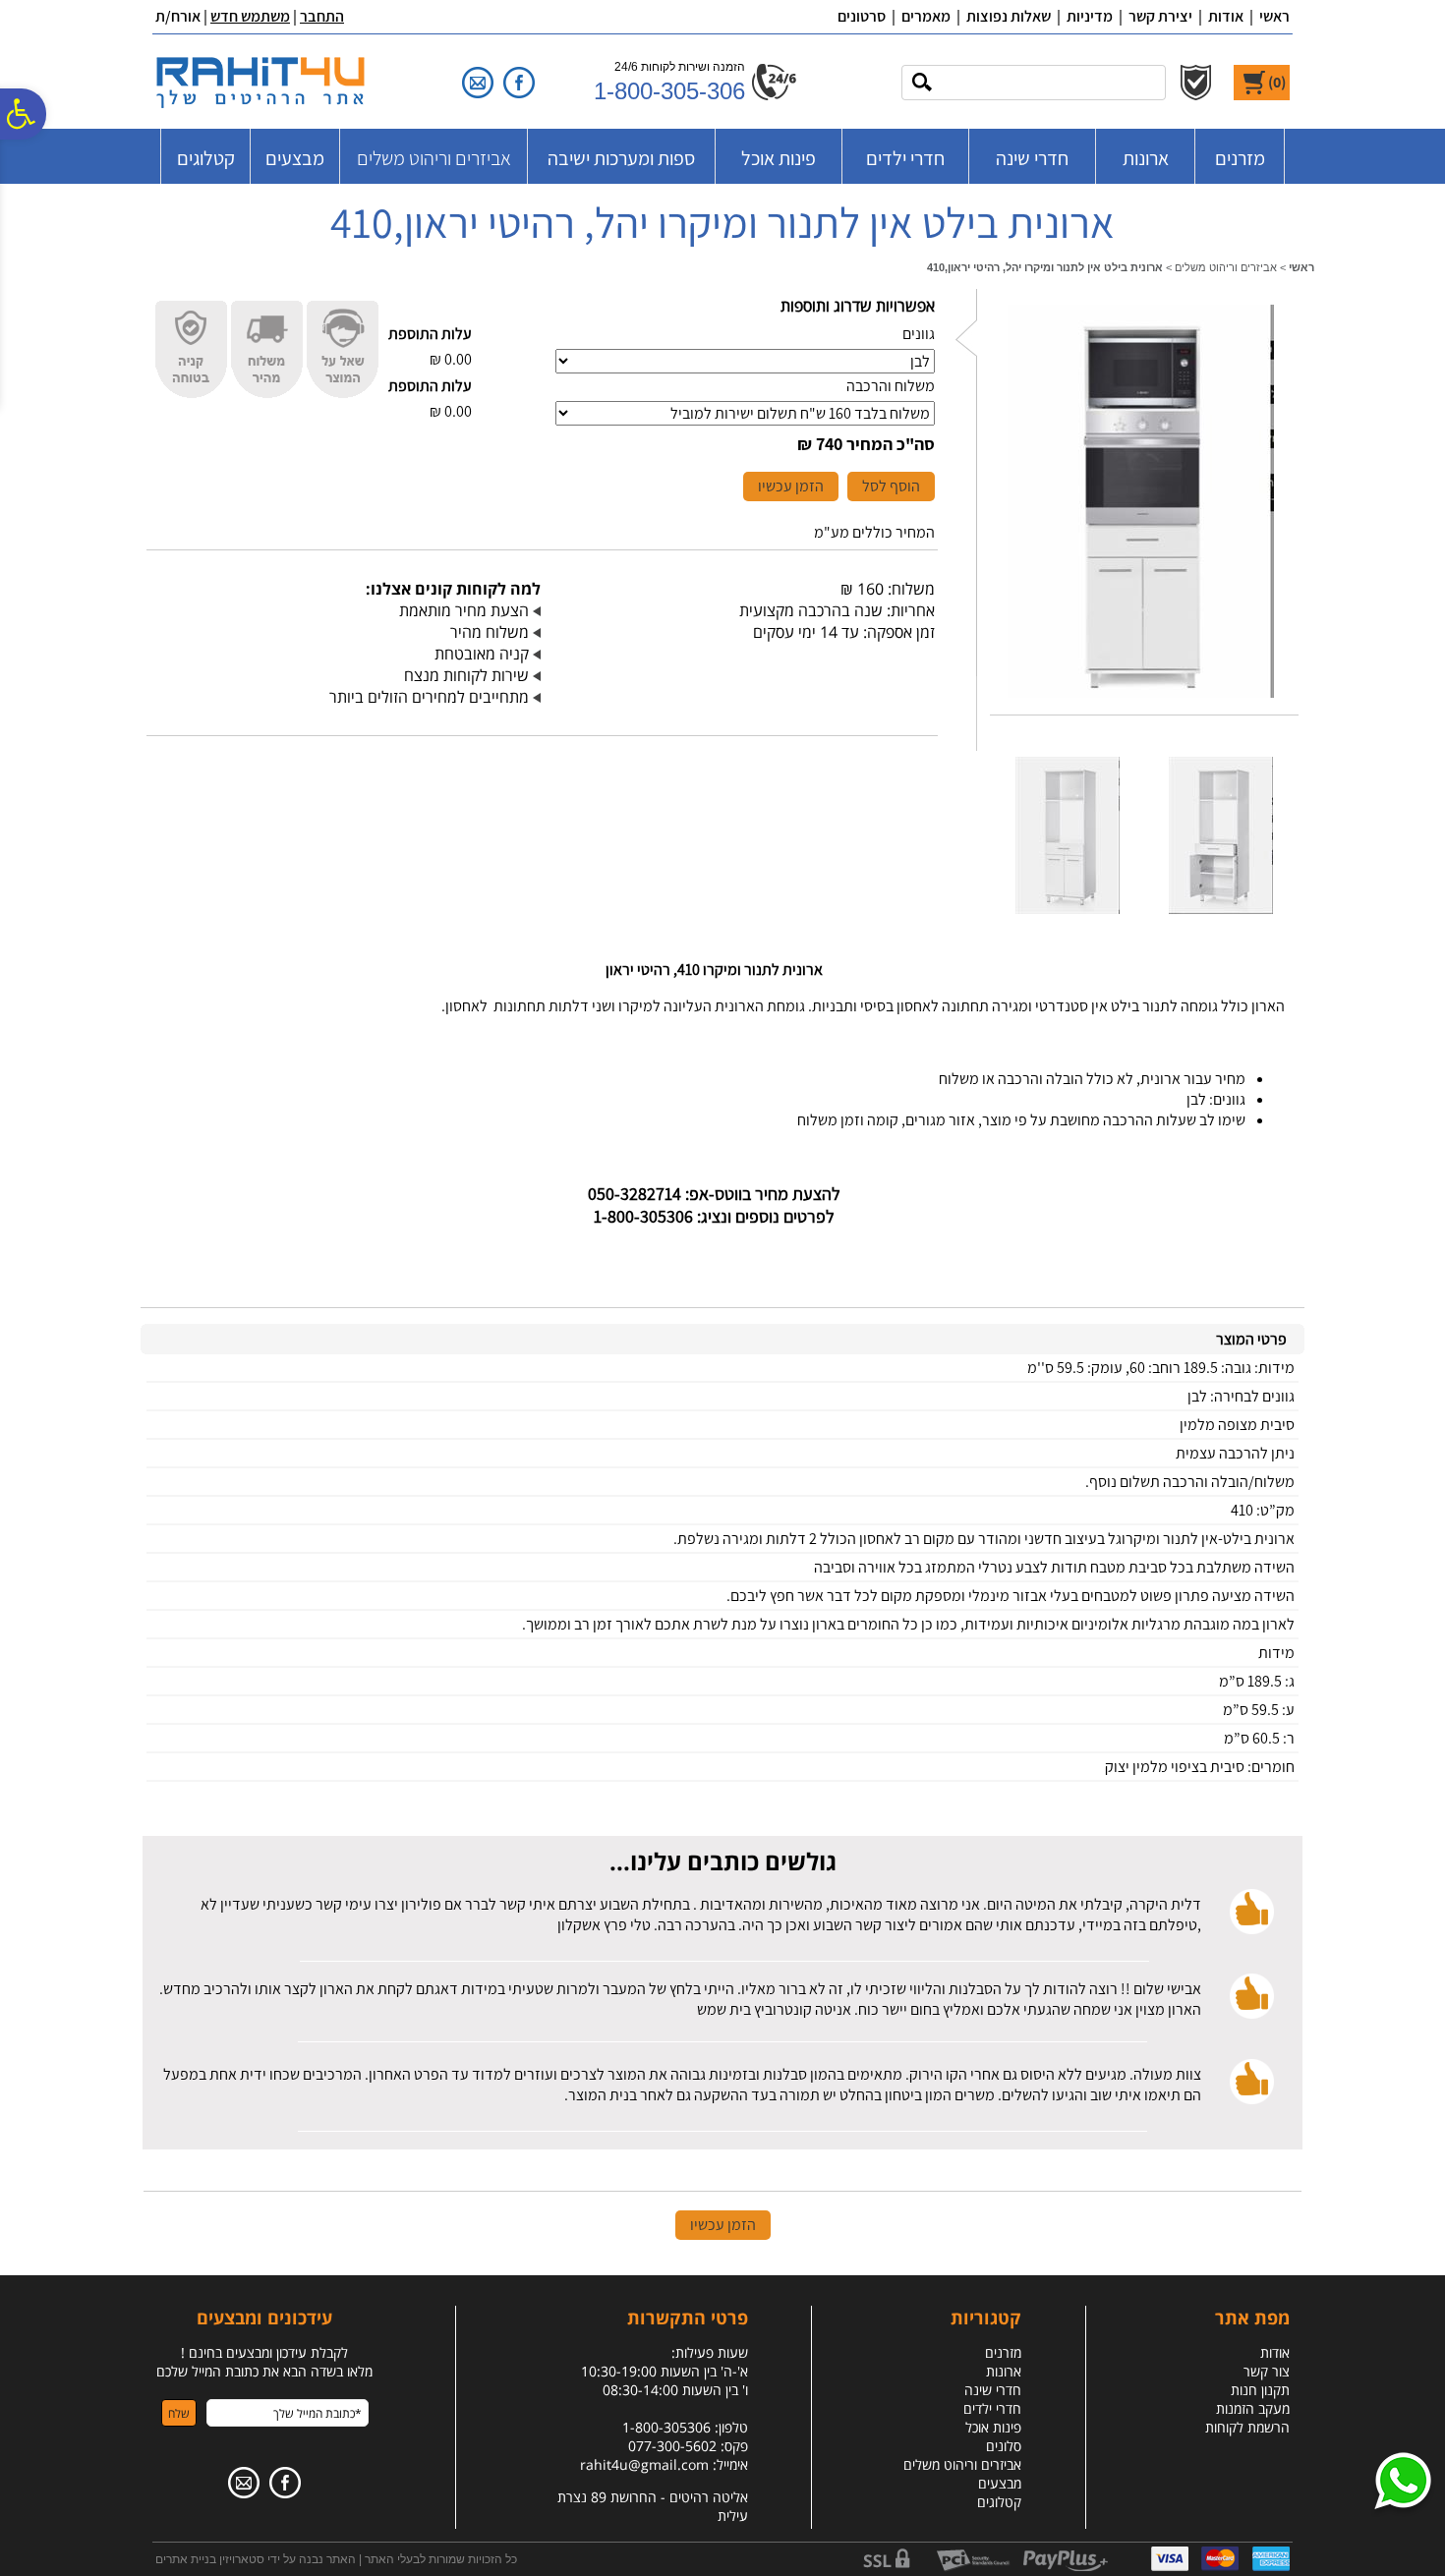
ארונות (1146, 158)
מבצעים (295, 158)
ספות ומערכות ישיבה (621, 158)
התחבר (322, 16)
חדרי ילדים (905, 158)
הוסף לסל (891, 486)
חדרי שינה (1032, 158)
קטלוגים (206, 158)
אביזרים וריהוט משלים (434, 158)
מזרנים (1240, 158)
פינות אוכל (779, 158)
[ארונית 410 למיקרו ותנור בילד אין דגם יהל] (1068, 918)
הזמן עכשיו (791, 486)
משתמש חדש (250, 16)
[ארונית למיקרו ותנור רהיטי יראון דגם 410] (1221, 918)
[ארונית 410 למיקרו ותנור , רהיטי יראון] (1141, 702)
